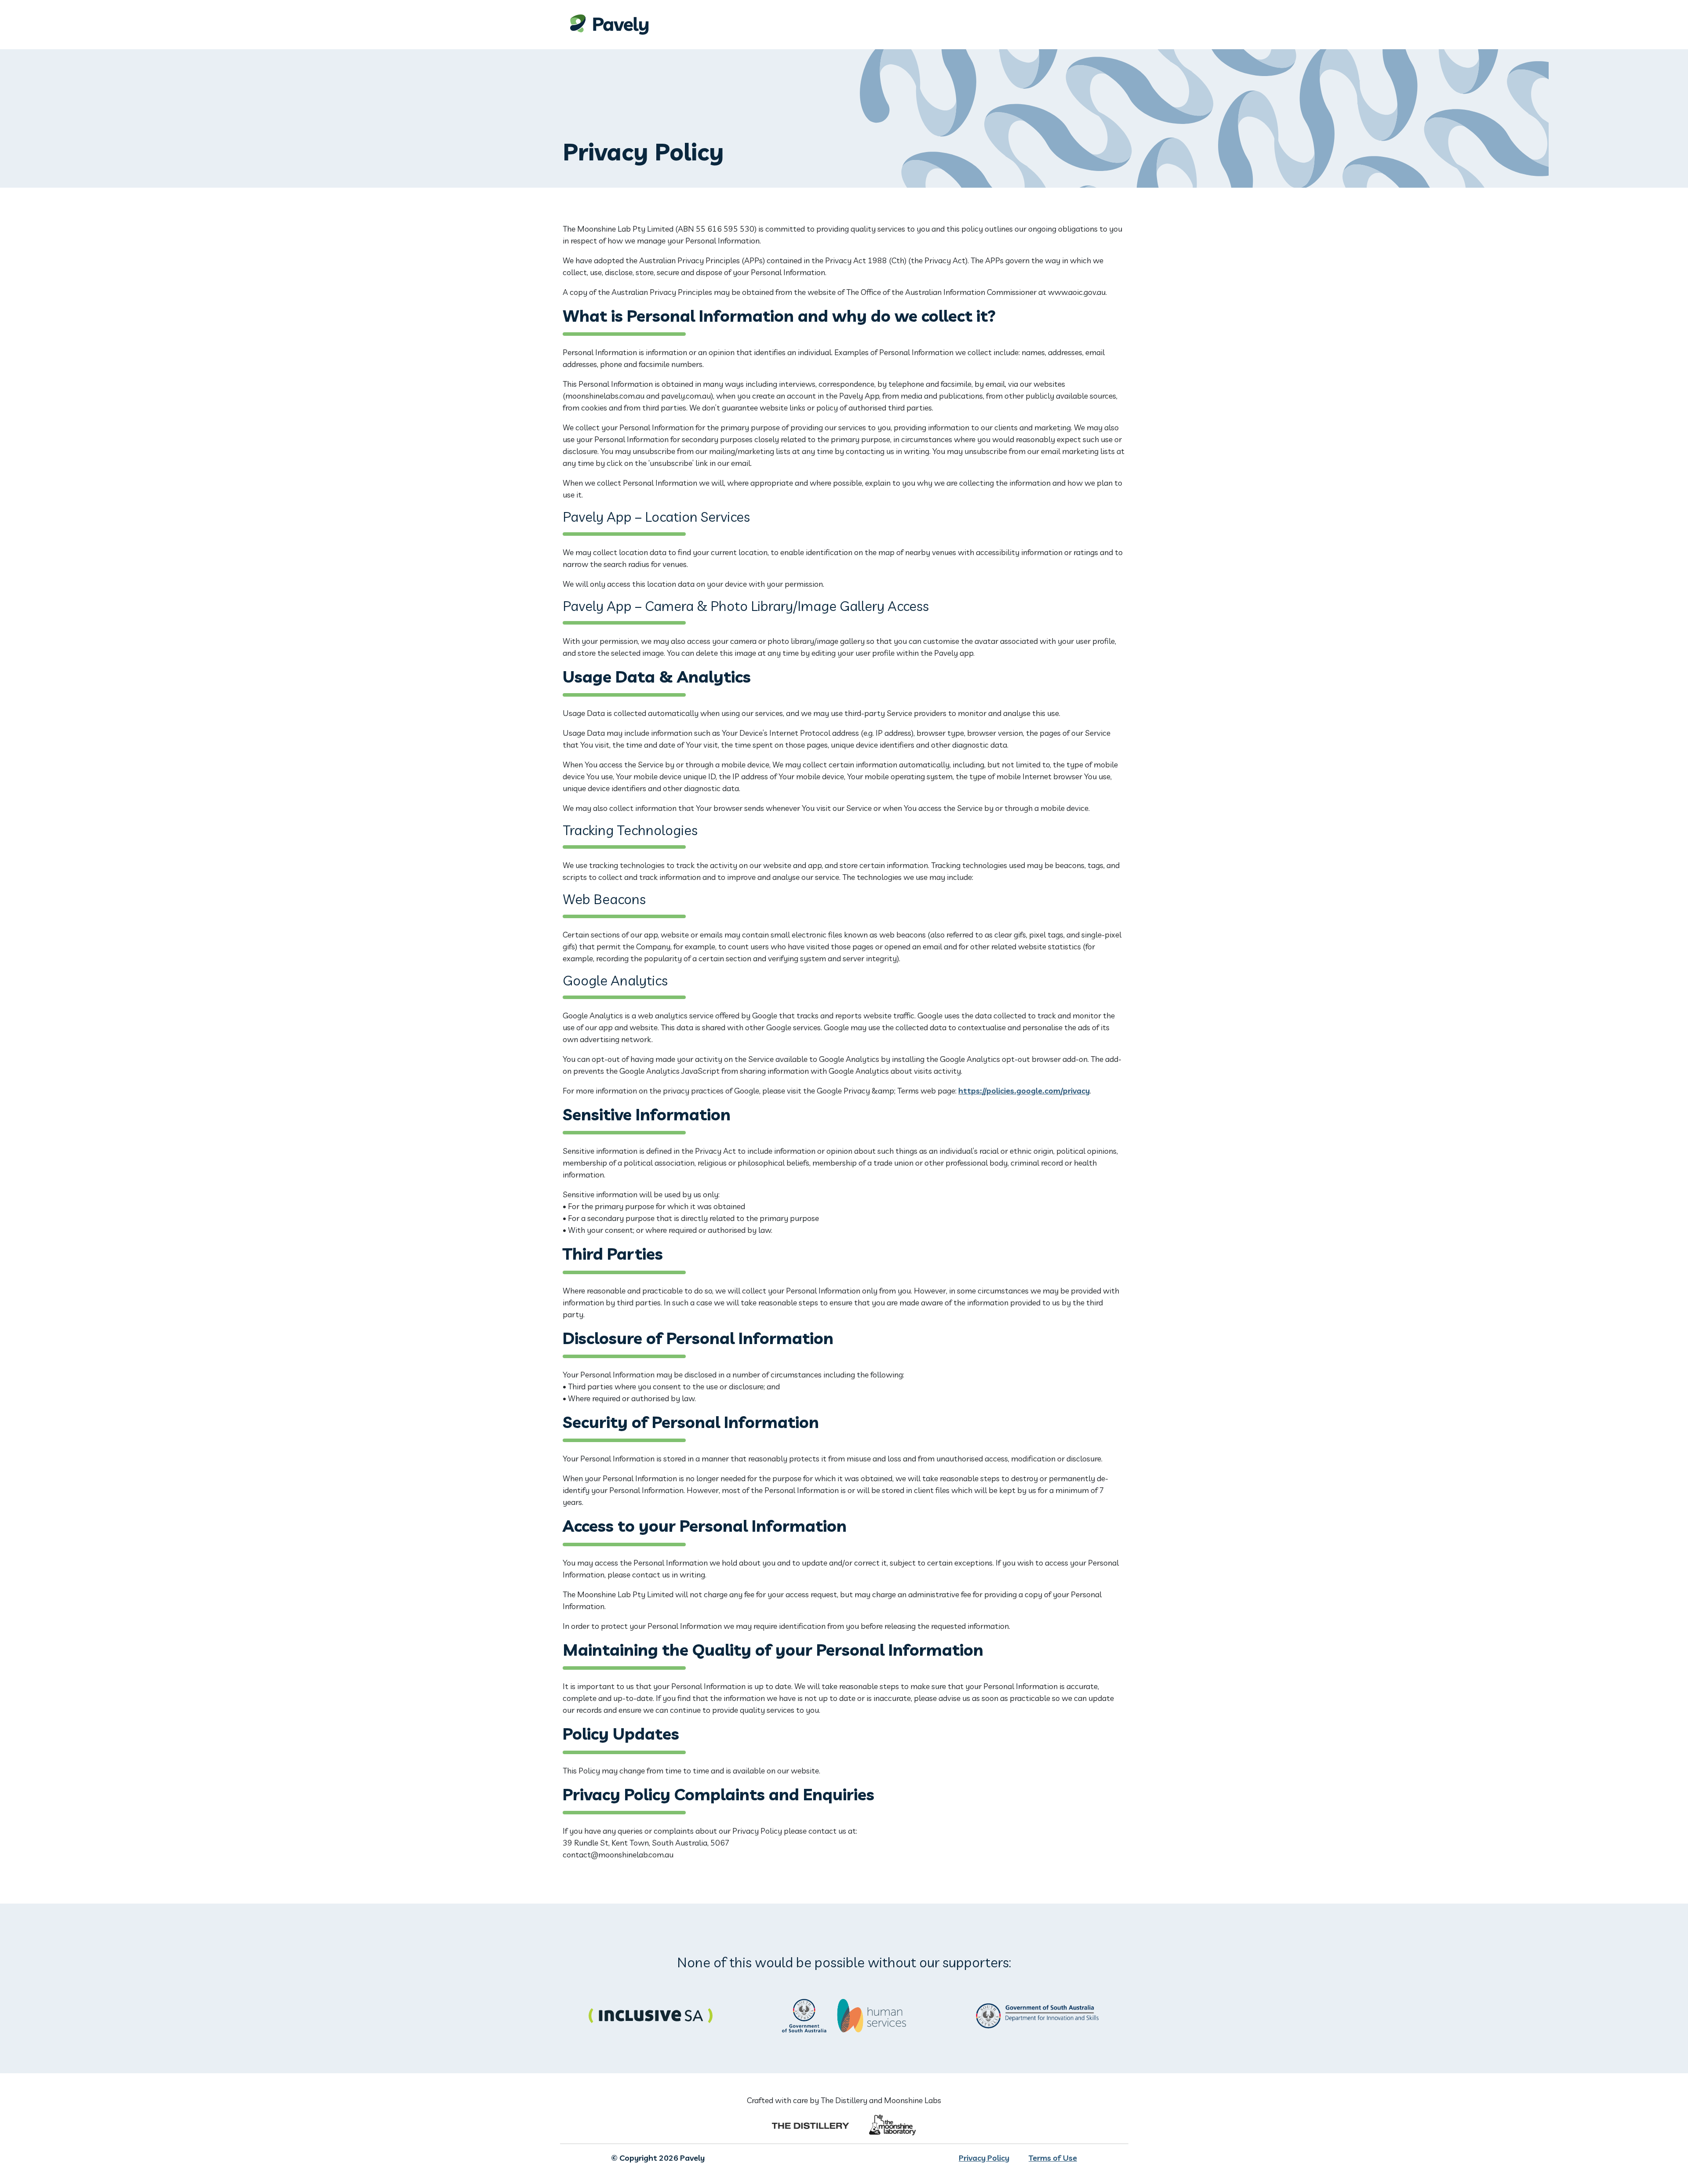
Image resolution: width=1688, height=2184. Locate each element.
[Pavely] (844, 25)
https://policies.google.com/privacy (1024, 1091)
